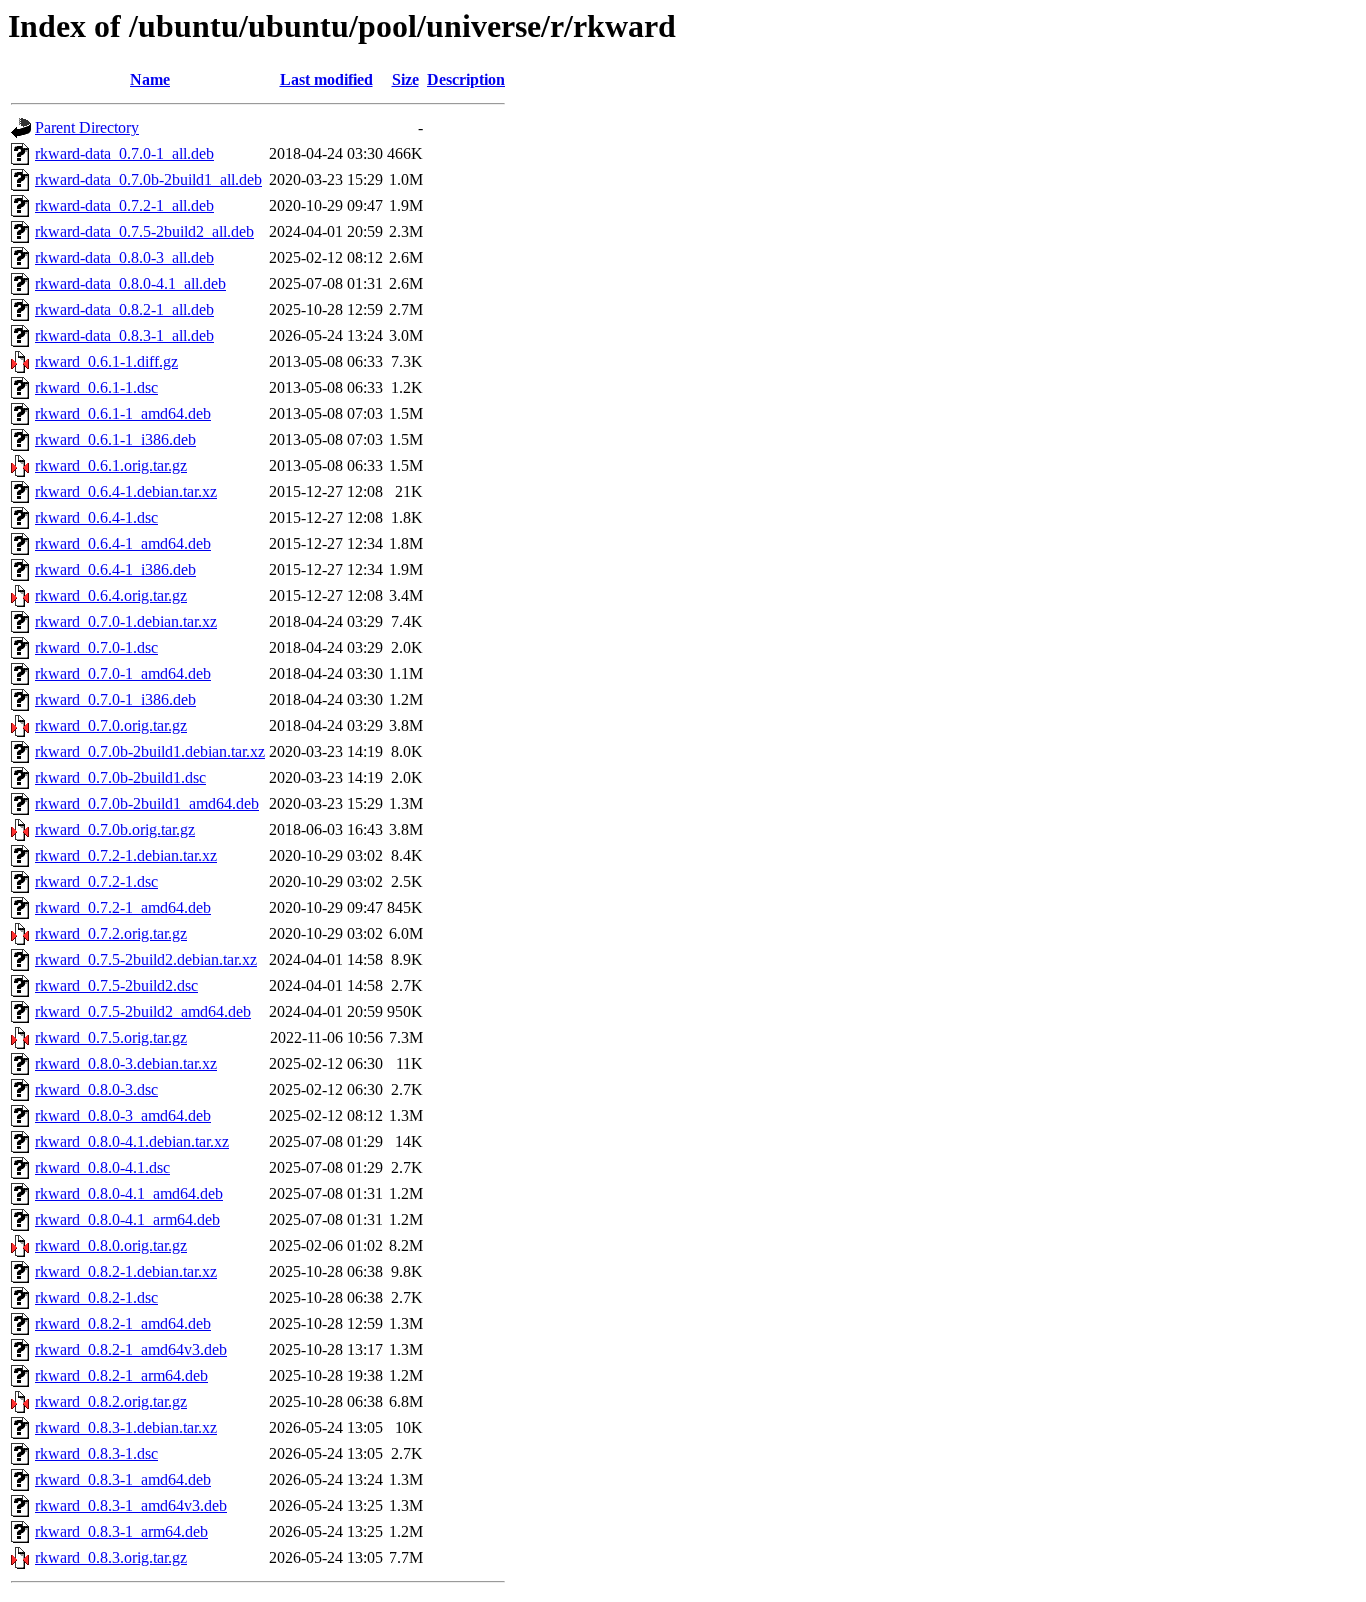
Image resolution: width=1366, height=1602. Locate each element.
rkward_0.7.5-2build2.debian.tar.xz (146, 959)
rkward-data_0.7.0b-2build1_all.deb (148, 179)
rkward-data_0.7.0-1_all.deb (124, 153)
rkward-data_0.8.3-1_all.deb (124, 335)
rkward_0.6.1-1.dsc (96, 387)
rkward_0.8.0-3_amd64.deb (123, 1115)
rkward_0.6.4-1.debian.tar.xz (126, 491)
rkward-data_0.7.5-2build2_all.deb (144, 231)
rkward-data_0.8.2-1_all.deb (124, 309)
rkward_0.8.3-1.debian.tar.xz (126, 1427)
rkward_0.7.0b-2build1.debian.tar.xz (150, 751)
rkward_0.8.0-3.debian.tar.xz (126, 1063)
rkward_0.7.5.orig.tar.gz (111, 1037)
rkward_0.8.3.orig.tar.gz (111, 1557)
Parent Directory (87, 127)
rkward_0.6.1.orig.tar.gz (111, 465)
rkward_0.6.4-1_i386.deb (115, 569)
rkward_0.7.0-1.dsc (96, 647)
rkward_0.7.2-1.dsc (96, 881)
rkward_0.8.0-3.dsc (96, 1089)
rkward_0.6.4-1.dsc (96, 517)
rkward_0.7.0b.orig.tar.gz (115, 829)
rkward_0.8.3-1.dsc (96, 1453)
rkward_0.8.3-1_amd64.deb (123, 1479)
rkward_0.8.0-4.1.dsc (102, 1167)
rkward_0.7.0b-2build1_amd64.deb (147, 803)
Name (150, 79)
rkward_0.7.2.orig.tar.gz (111, 933)
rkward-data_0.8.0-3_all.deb (124, 257)
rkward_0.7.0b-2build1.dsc (120, 777)
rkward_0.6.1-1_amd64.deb (123, 413)
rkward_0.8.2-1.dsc (96, 1297)
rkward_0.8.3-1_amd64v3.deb (131, 1505)
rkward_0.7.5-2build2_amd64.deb (143, 1011)
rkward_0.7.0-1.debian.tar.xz (126, 621)
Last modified (326, 79)
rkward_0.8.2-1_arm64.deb (121, 1375)
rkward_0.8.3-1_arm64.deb (121, 1531)
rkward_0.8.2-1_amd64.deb (123, 1323)
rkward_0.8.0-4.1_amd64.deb (129, 1193)
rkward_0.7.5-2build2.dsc (116, 985)
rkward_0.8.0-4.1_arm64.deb (127, 1219)
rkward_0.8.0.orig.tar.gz (111, 1245)
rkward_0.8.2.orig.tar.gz (111, 1401)
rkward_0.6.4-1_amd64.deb (123, 543)
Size (405, 79)
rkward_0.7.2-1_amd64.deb (123, 907)
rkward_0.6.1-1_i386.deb (115, 439)
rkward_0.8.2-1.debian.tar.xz (126, 1271)
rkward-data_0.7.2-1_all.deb (124, 205)
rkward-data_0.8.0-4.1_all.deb (130, 283)
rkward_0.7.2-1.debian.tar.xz (126, 855)
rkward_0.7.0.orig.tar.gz (111, 725)
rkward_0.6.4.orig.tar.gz (111, 595)
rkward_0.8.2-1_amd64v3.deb (131, 1349)
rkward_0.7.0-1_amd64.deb (123, 673)
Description (466, 79)
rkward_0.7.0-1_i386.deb (115, 699)
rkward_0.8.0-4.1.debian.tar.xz (132, 1141)
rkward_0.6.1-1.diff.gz (106, 361)
